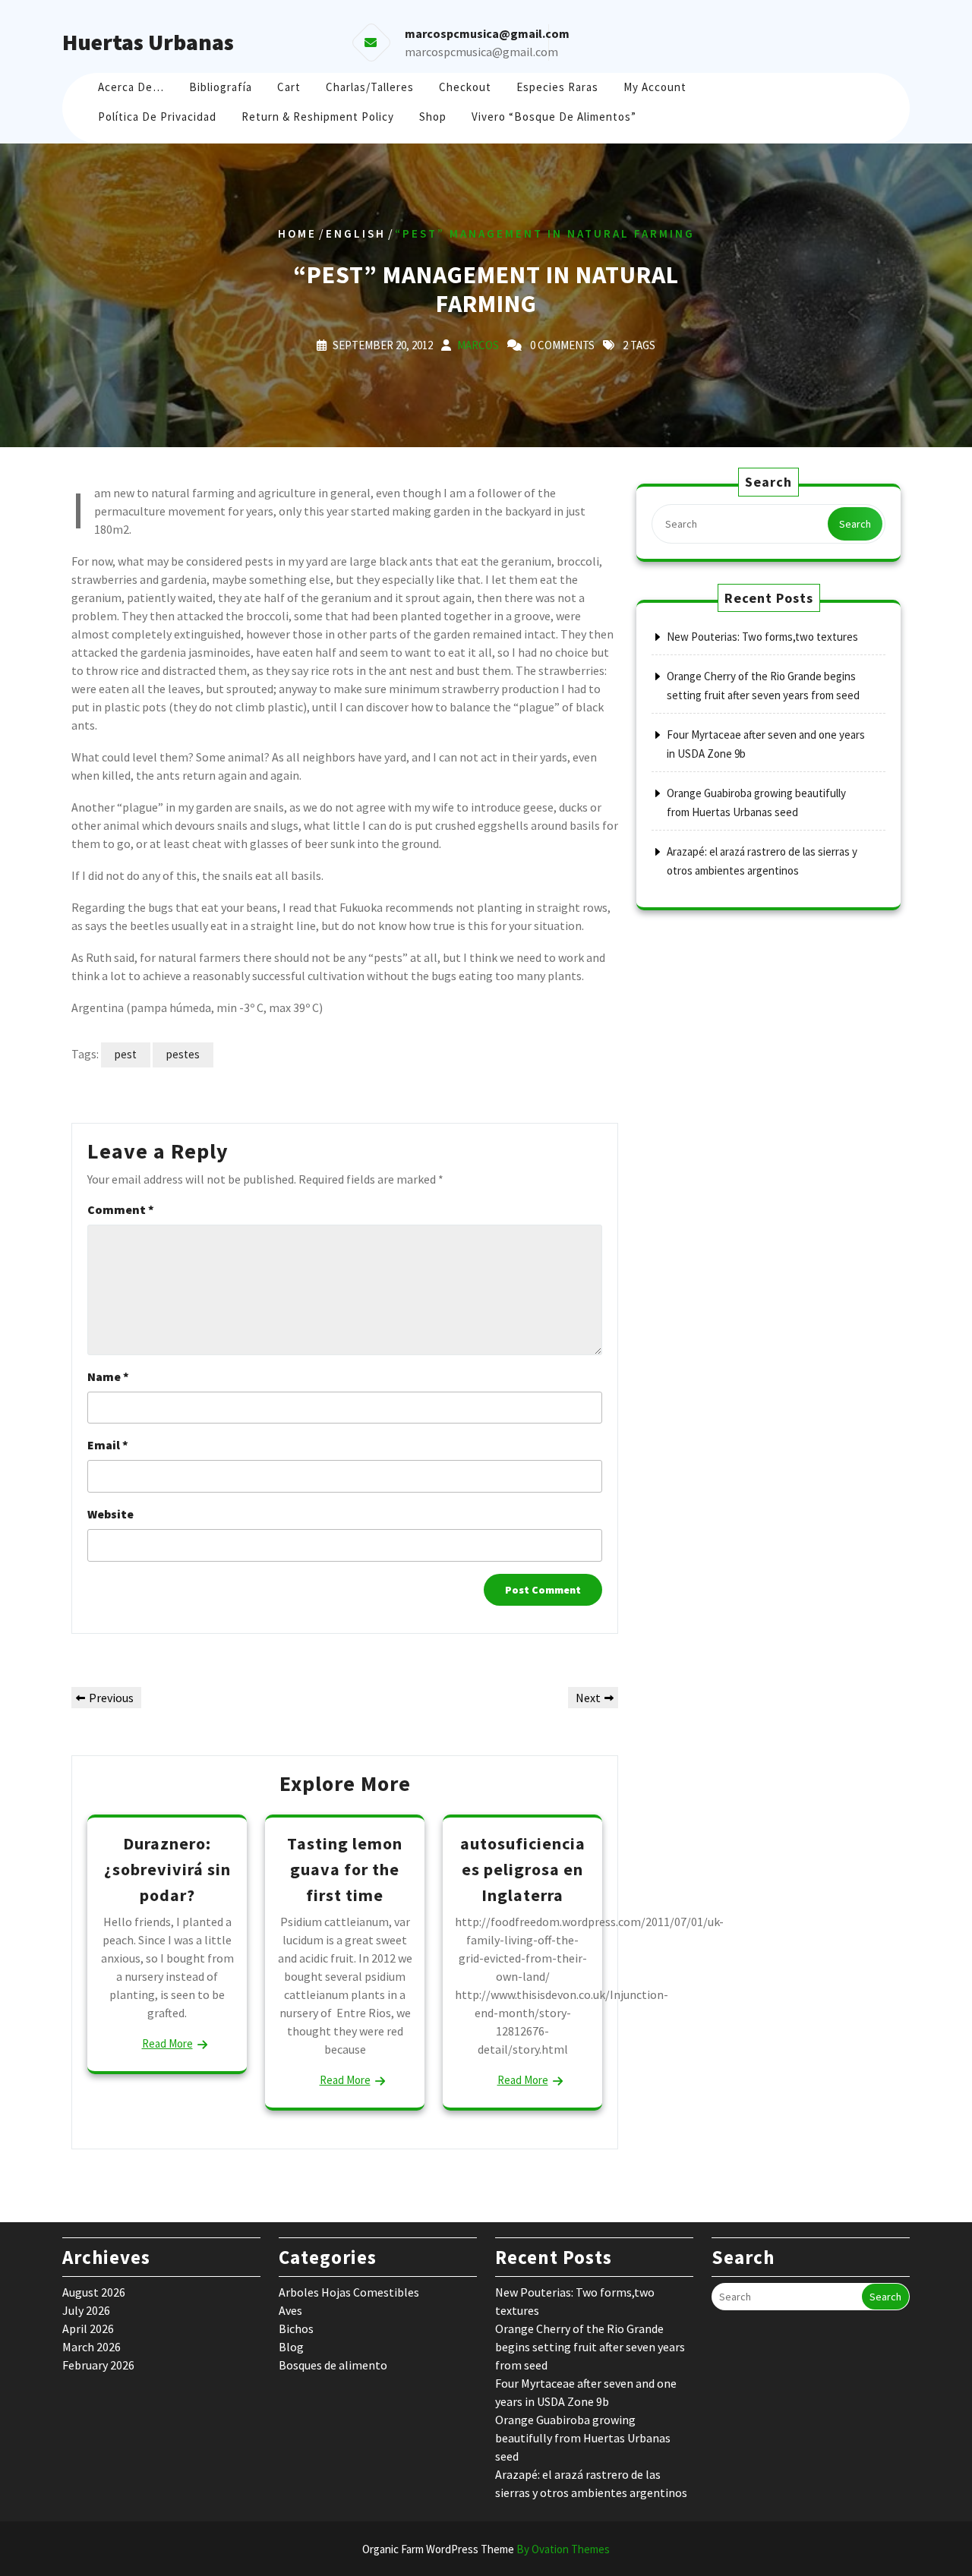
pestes (183, 1054)
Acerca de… (131, 87)
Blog (291, 2347)
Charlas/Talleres (370, 87)
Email (108, 1445)
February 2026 (98, 2365)
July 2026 (86, 2310)
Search (855, 524)
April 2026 (88, 2328)
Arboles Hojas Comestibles (349, 2292)
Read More (167, 2043)
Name (108, 1376)
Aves (290, 2310)
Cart (289, 87)
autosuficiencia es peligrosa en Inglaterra (523, 1869)
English (356, 233)
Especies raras (557, 87)
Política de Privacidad (157, 117)
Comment (121, 1209)
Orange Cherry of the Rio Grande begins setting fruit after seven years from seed (590, 2347)
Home (297, 233)
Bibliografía (221, 87)
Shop (433, 117)
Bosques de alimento (333, 2365)
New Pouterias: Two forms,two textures (762, 637)
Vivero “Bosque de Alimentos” (554, 117)
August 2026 (94, 2292)
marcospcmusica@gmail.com (481, 52)
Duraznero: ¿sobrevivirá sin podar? (167, 1869)
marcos (478, 345)
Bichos (296, 2328)
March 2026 (92, 2347)
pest (126, 1054)
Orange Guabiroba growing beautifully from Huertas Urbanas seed (583, 2438)
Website (110, 1514)
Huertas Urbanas (148, 42)
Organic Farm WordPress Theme (486, 2549)
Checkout (465, 87)
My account (655, 87)
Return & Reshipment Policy (318, 117)
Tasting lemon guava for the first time (345, 1869)
